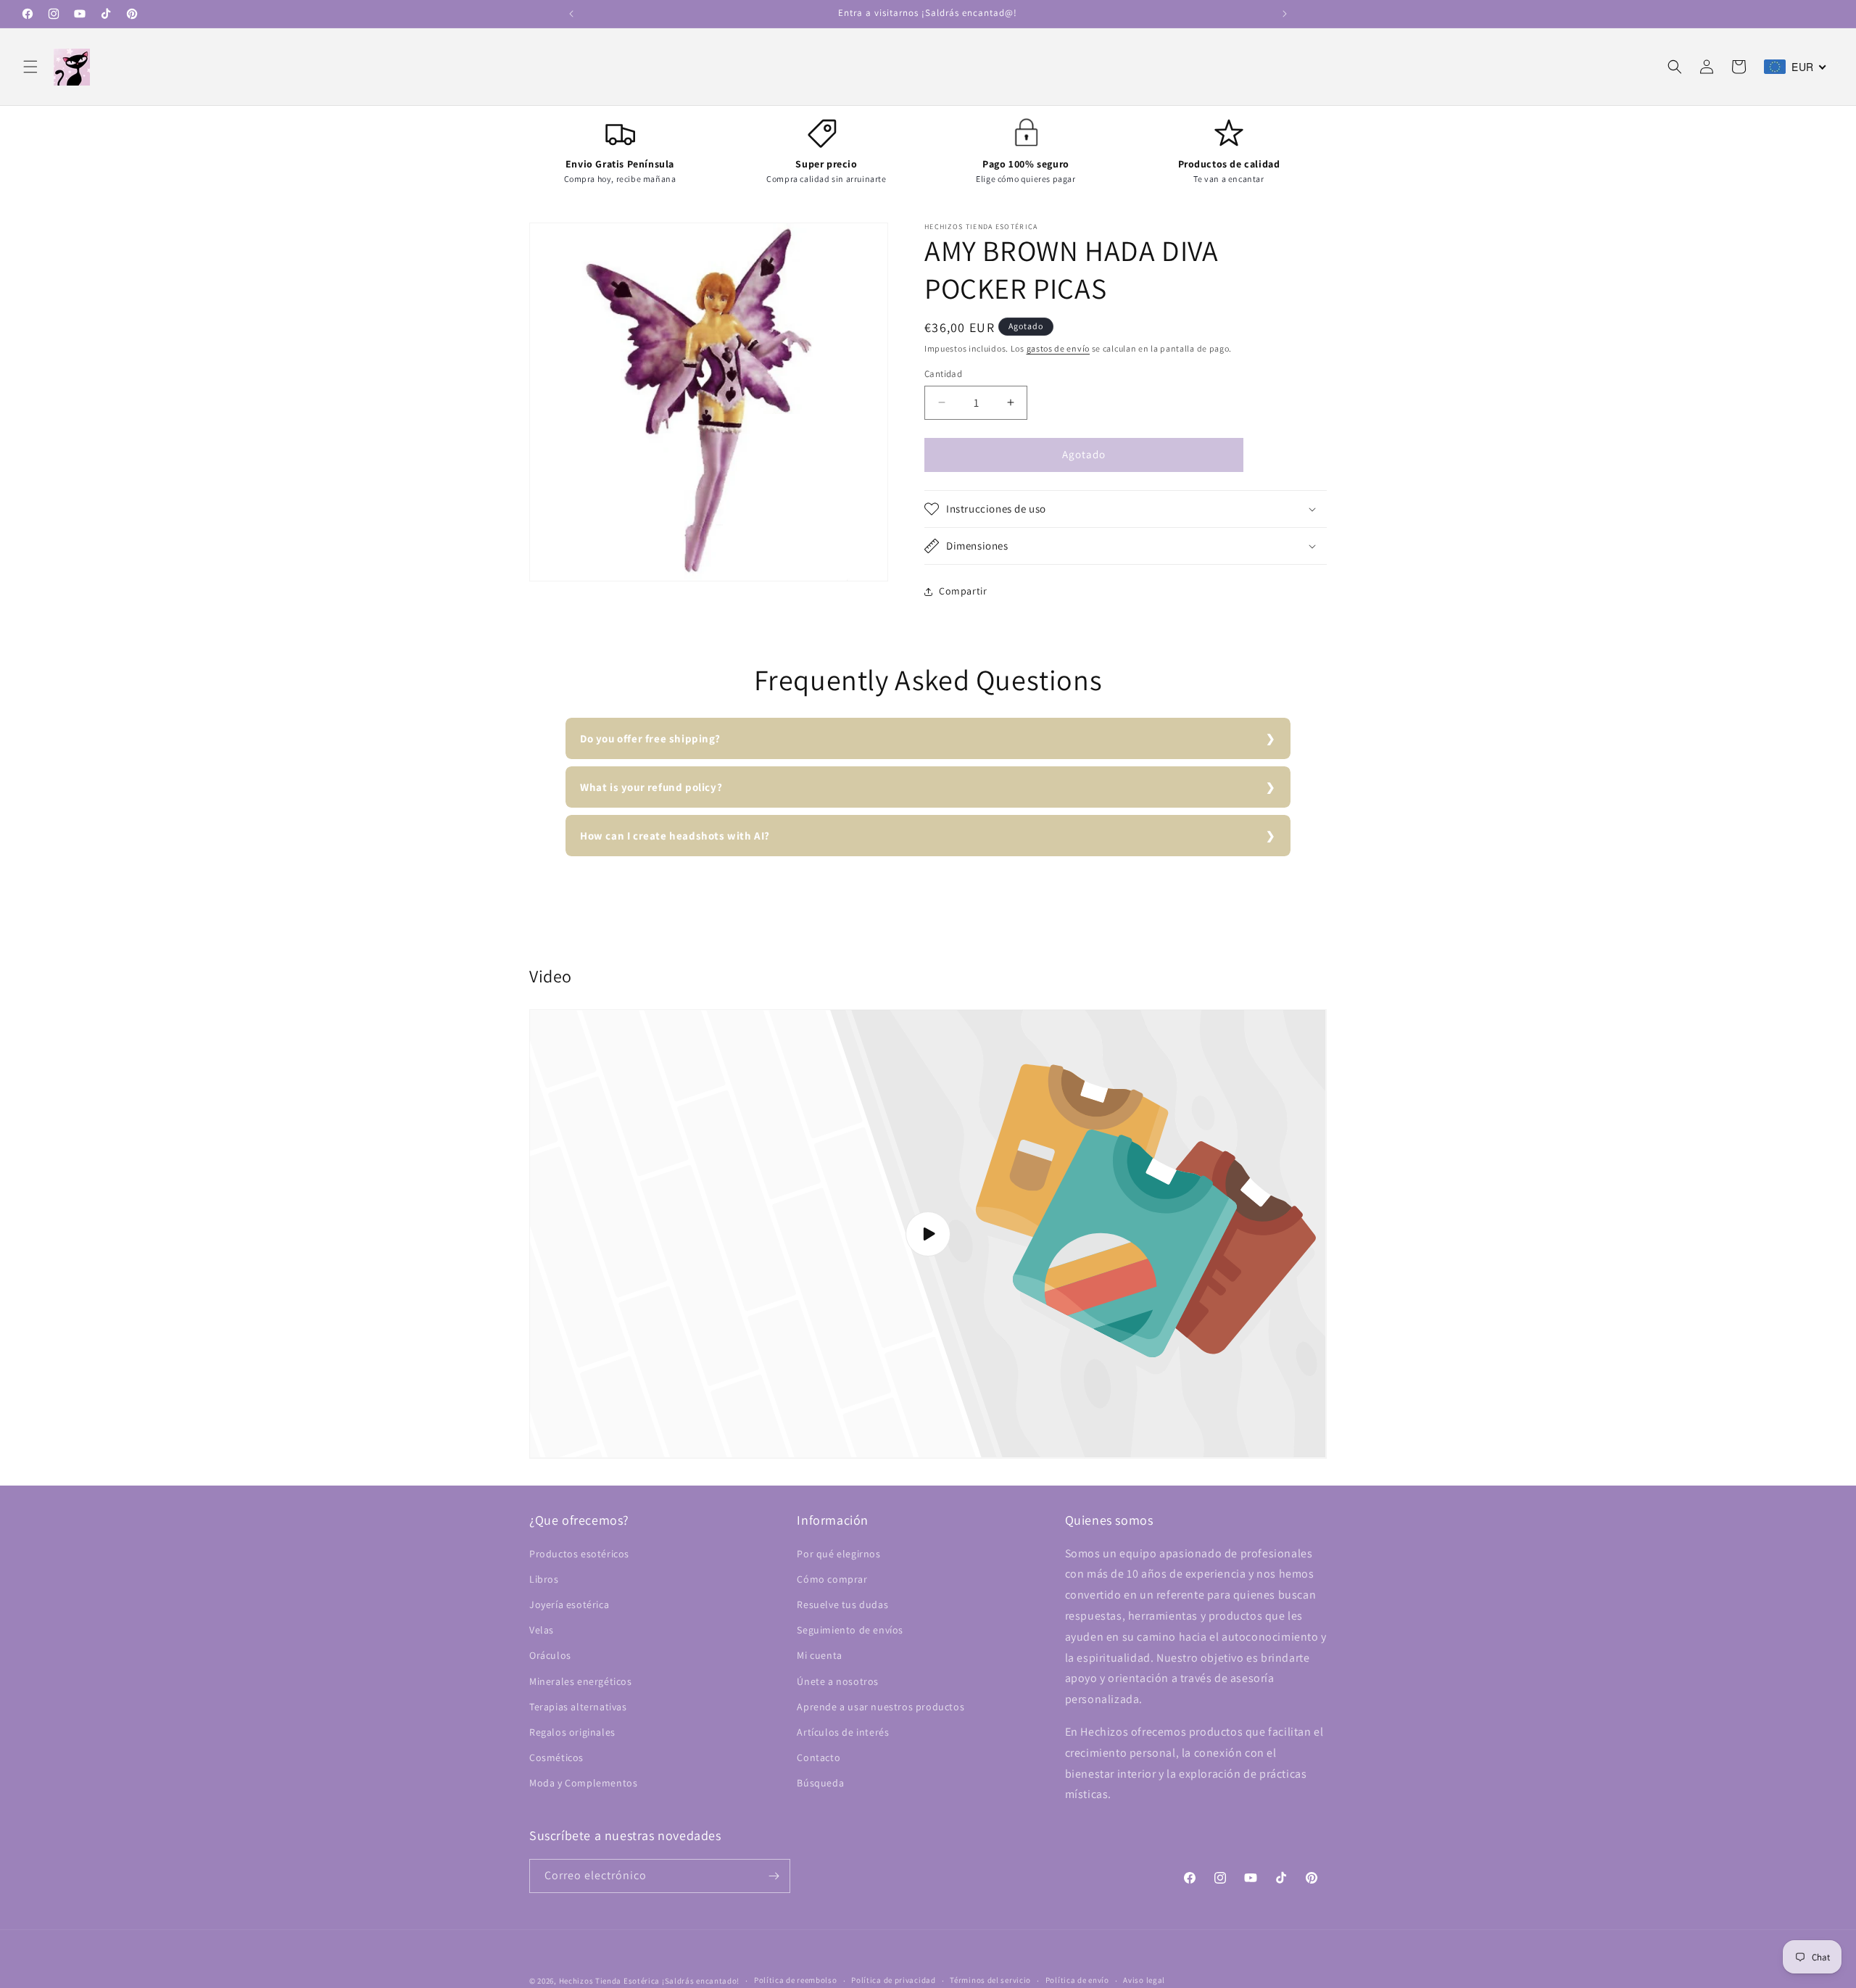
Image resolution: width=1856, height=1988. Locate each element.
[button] (30, 67)
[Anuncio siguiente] (1285, 14)
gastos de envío (1058, 348)
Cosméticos (556, 1757)
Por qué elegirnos (838, 1554)
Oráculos (550, 1655)
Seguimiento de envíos (850, 1630)
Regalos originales (572, 1732)
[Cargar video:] (928, 1234)
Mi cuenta (819, 1655)
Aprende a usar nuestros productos (881, 1707)
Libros (544, 1579)
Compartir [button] (963, 591)
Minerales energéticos (581, 1681)
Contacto (819, 1757)
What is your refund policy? (651, 787)
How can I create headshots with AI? (675, 836)
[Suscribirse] (774, 1876)
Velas (542, 1630)
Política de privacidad (893, 1980)
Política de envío (1077, 1980)
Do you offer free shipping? (650, 738)
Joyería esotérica (569, 1604)
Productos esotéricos (579, 1554)
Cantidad (943, 374)
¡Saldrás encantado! (701, 1981)
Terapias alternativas (578, 1707)
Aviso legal (1144, 1980)
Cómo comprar (832, 1579)
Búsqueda (820, 1783)
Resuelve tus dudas (842, 1604)
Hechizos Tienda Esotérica (610, 1981)
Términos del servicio (990, 1980)
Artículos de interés (843, 1732)
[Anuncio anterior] (571, 14)
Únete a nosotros (838, 1681)
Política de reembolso (796, 1980)
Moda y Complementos (583, 1783)
